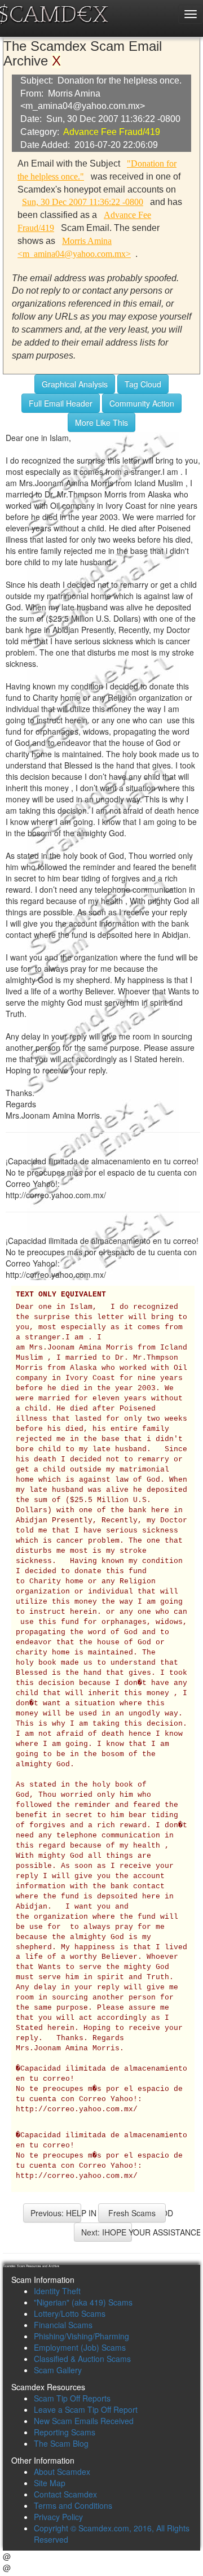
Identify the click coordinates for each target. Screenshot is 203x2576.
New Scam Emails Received (84, 2421)
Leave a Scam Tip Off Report (86, 2409)
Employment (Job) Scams (80, 2347)
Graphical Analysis (75, 384)
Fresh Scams (132, 2213)
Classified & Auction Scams (82, 2359)
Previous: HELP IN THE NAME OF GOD (56, 2213)
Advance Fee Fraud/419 (112, 132)
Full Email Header (61, 403)
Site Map (50, 2483)
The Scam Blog (61, 2443)
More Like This (101, 422)
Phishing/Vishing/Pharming (81, 2336)
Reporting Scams (65, 2432)
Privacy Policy (58, 2517)
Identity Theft (57, 2291)
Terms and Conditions (73, 2505)
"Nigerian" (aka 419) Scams (83, 2302)
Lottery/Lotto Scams (70, 2313)
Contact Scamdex (65, 2494)
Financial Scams (63, 2325)
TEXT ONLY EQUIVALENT (61, 1295)
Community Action (142, 403)
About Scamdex (62, 2472)
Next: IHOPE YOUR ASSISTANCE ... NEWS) (107, 2232)
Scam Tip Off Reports (72, 2398)
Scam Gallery (58, 2370)
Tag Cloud (143, 384)
